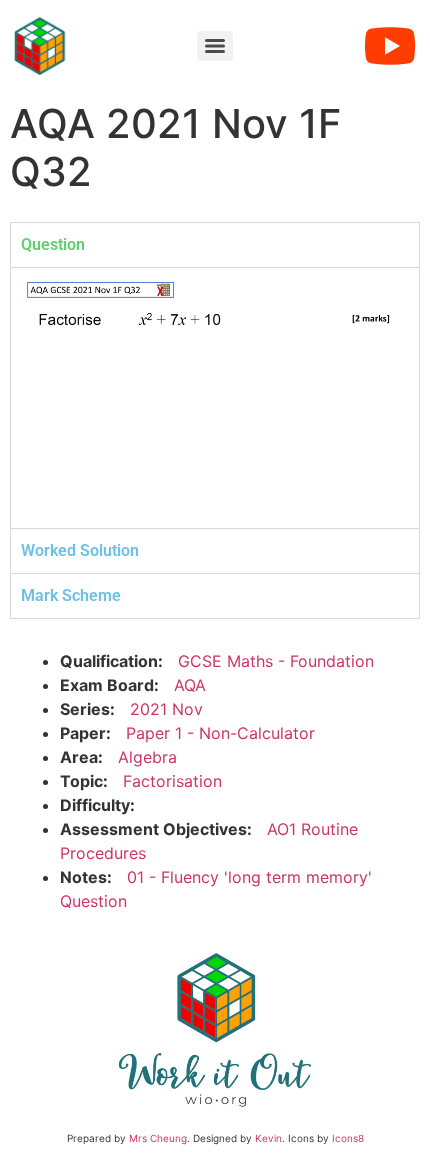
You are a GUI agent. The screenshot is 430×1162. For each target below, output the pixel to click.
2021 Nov (166, 709)
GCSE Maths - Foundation (276, 661)
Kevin (268, 1138)
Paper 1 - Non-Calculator (220, 733)
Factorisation (172, 781)
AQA (190, 685)
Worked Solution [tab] (80, 550)
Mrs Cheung (158, 1138)
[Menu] (215, 46)
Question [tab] (53, 244)
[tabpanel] (215, 397)
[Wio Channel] (390, 46)
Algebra (147, 757)
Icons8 (348, 1138)
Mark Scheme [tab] (71, 595)
